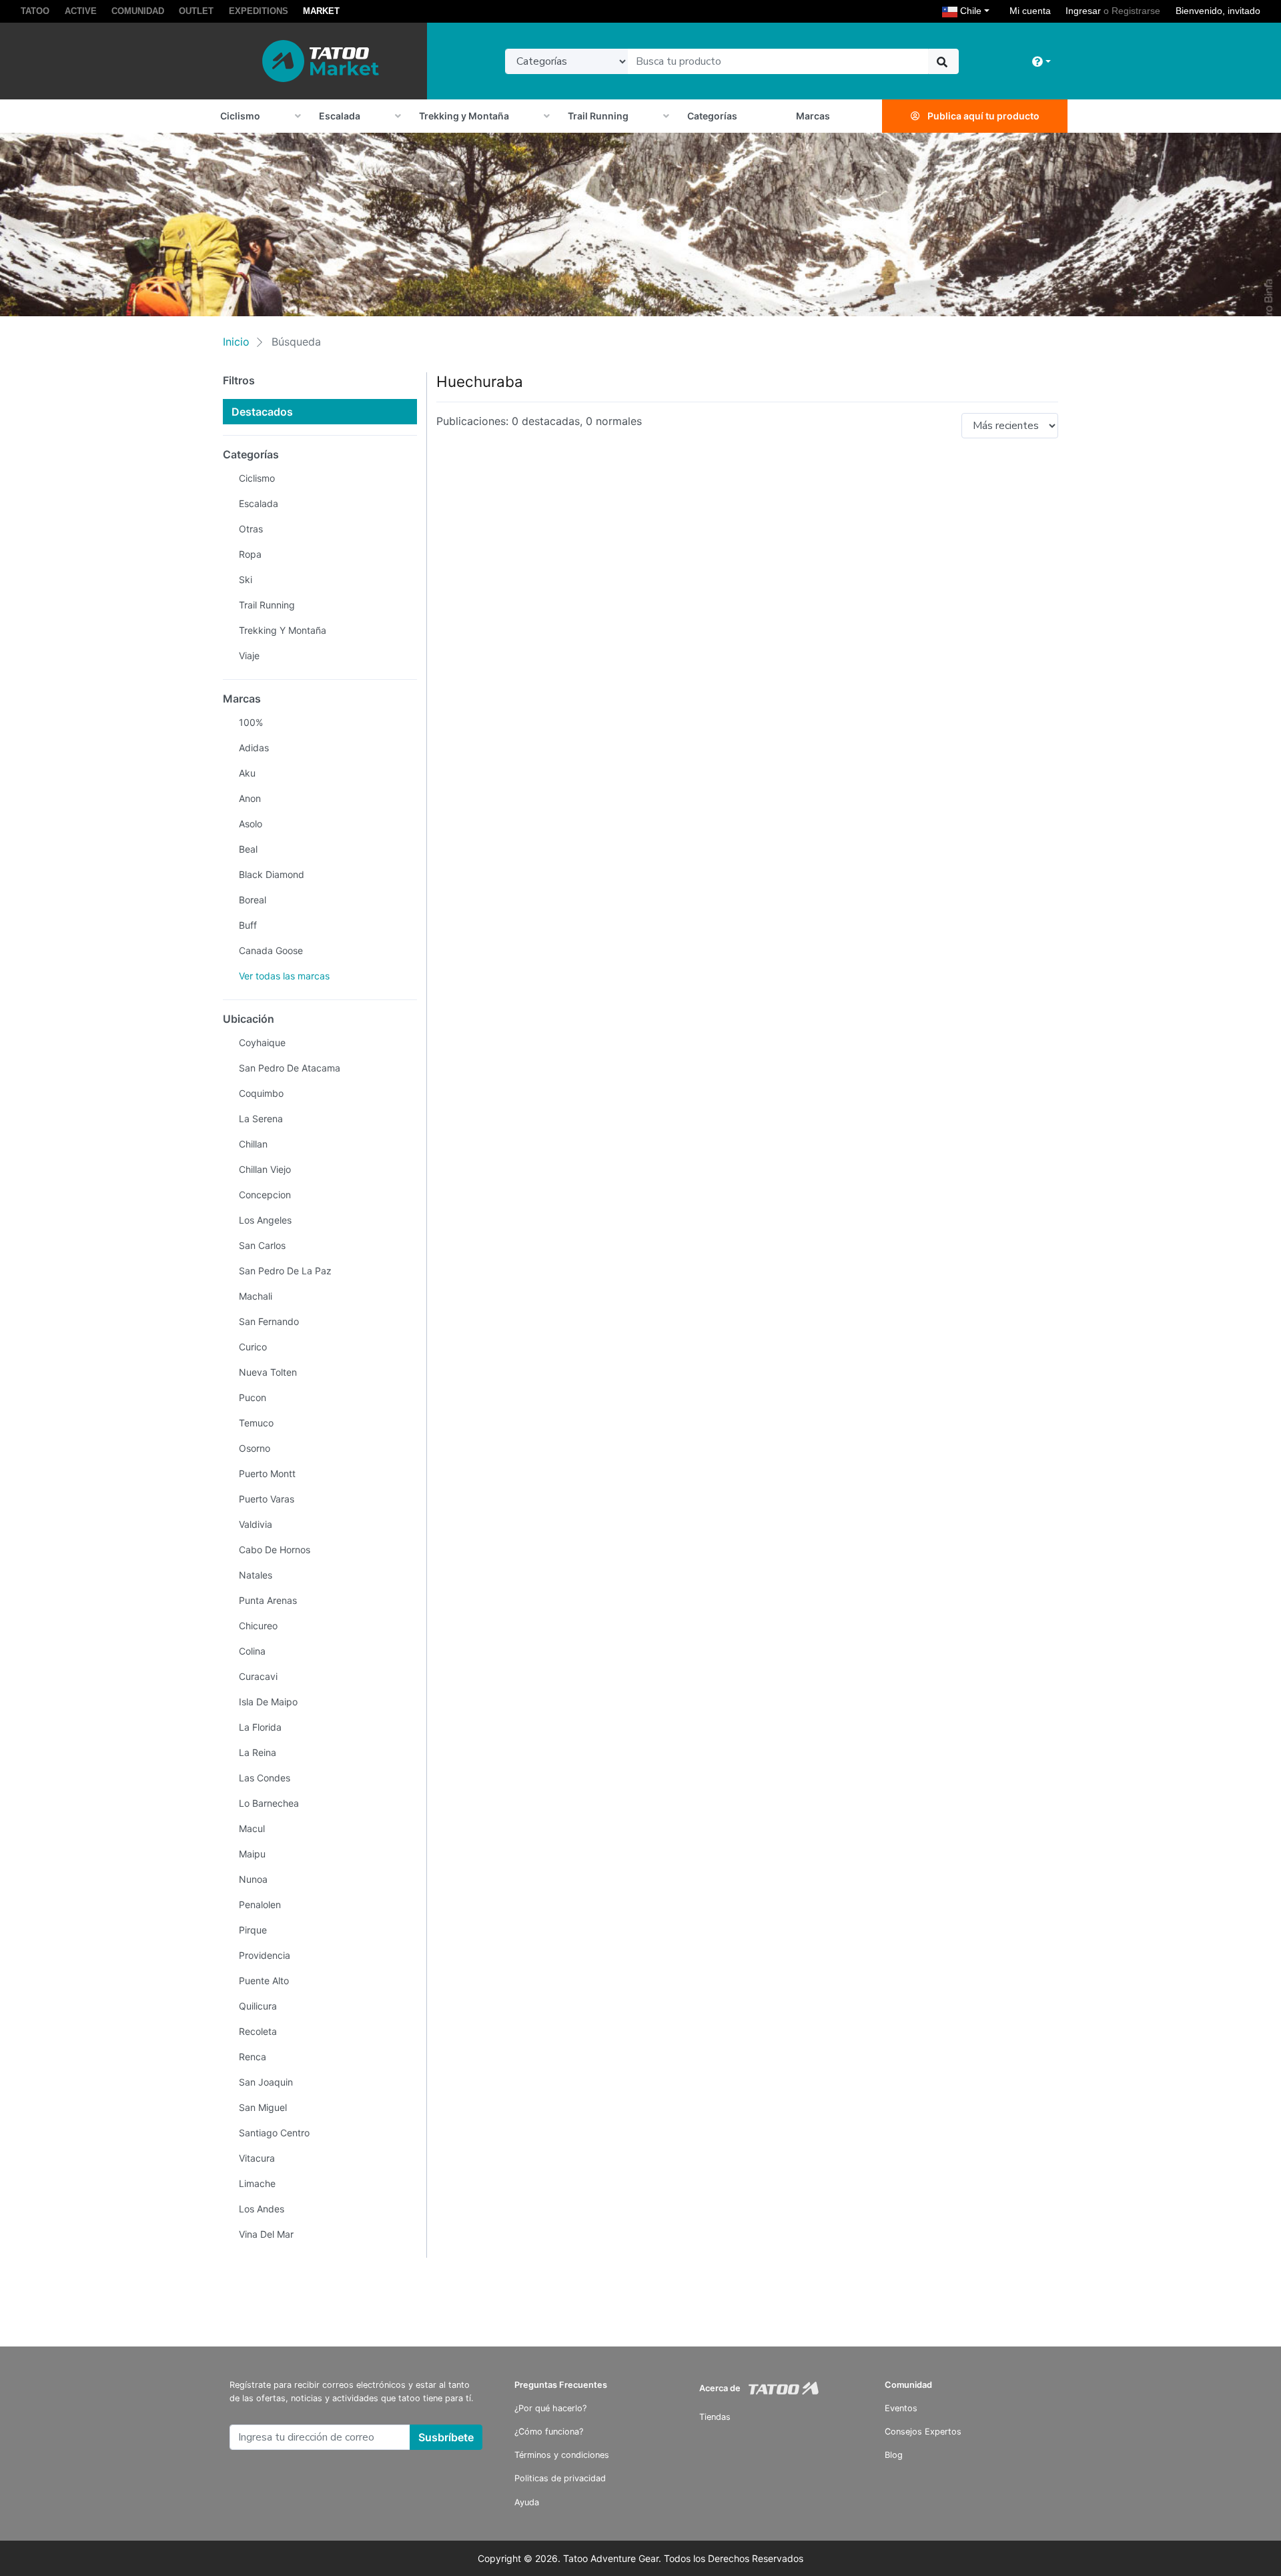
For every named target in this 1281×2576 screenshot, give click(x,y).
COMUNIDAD (138, 11)
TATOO (35, 11)
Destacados (262, 412)
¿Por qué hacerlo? (550, 2408)
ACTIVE (81, 11)
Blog (894, 2455)
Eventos (901, 2408)
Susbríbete (446, 2437)
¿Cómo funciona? (549, 2432)
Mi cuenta (1030, 11)
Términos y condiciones (562, 2455)
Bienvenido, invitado (1218, 11)
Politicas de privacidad (560, 2478)
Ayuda (527, 2502)
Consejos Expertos (923, 2432)
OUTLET (196, 11)
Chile (976, 10)
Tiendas (715, 2417)
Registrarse (1136, 11)
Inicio (236, 342)
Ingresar (1083, 11)
